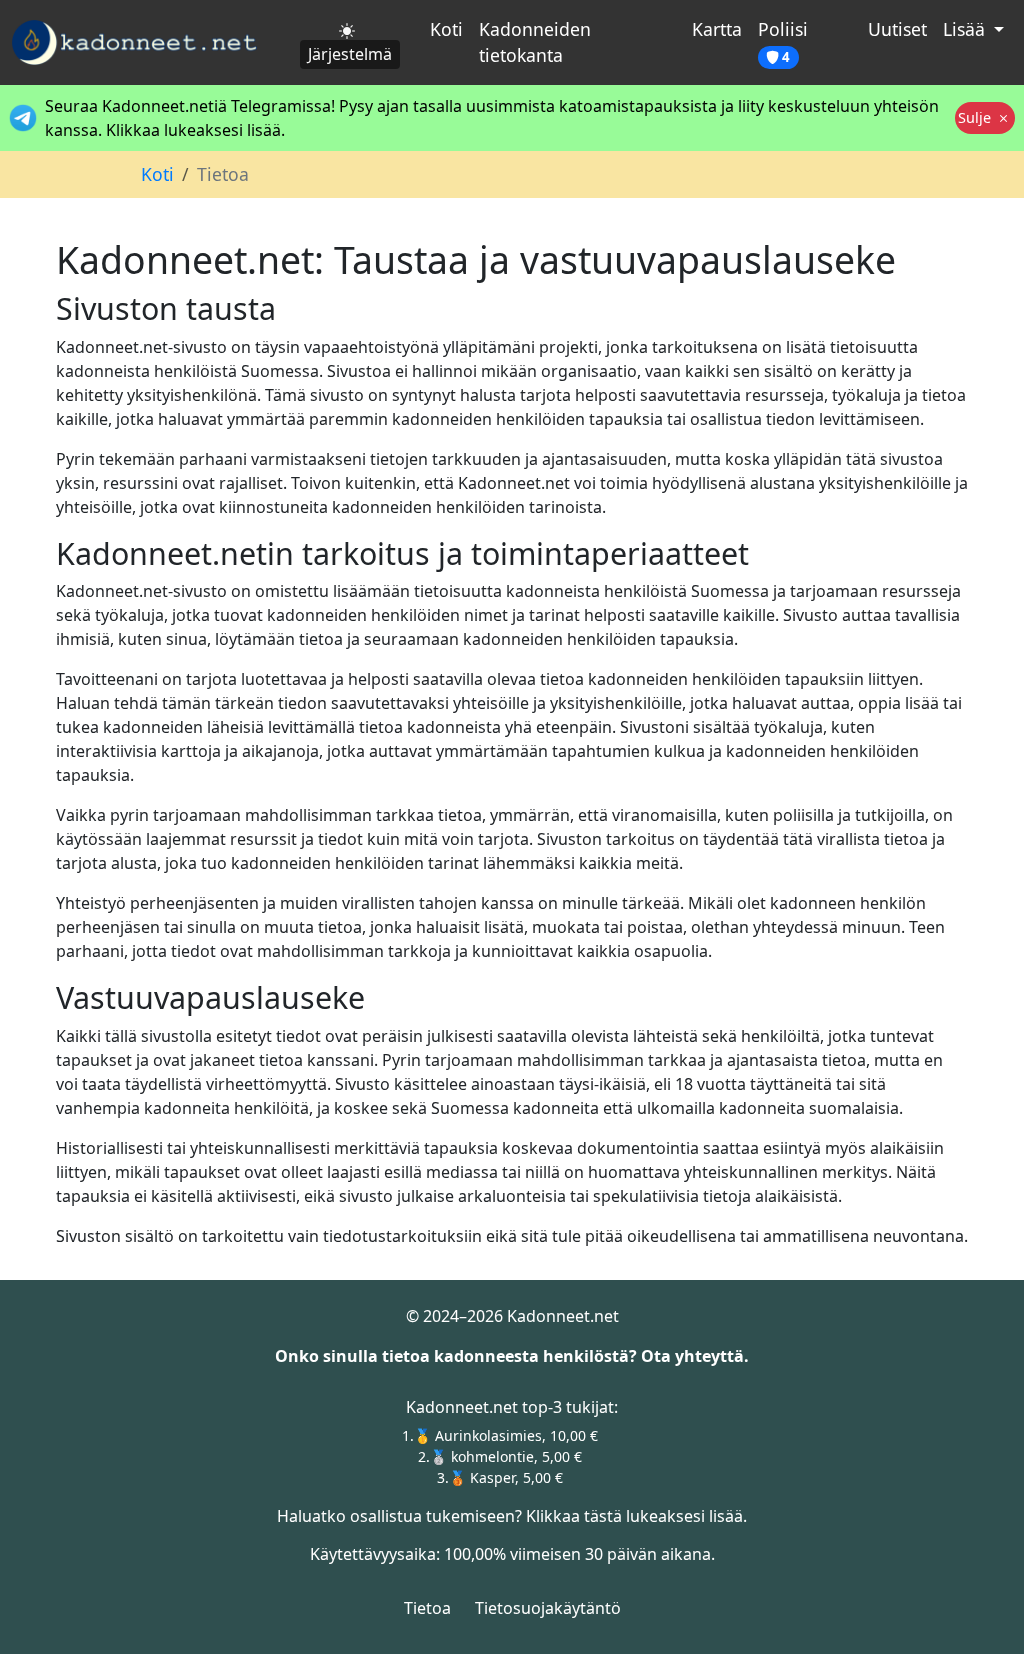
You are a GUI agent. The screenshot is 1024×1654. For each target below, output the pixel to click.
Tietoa (427, 1608)
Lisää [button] (966, 29)
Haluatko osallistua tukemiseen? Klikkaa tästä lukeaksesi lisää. (512, 1516)
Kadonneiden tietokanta (535, 42)
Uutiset (897, 29)
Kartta (717, 29)
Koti (446, 29)
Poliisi (783, 41)
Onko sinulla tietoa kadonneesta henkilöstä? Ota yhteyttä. (512, 1356)
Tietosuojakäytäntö (548, 1608)
